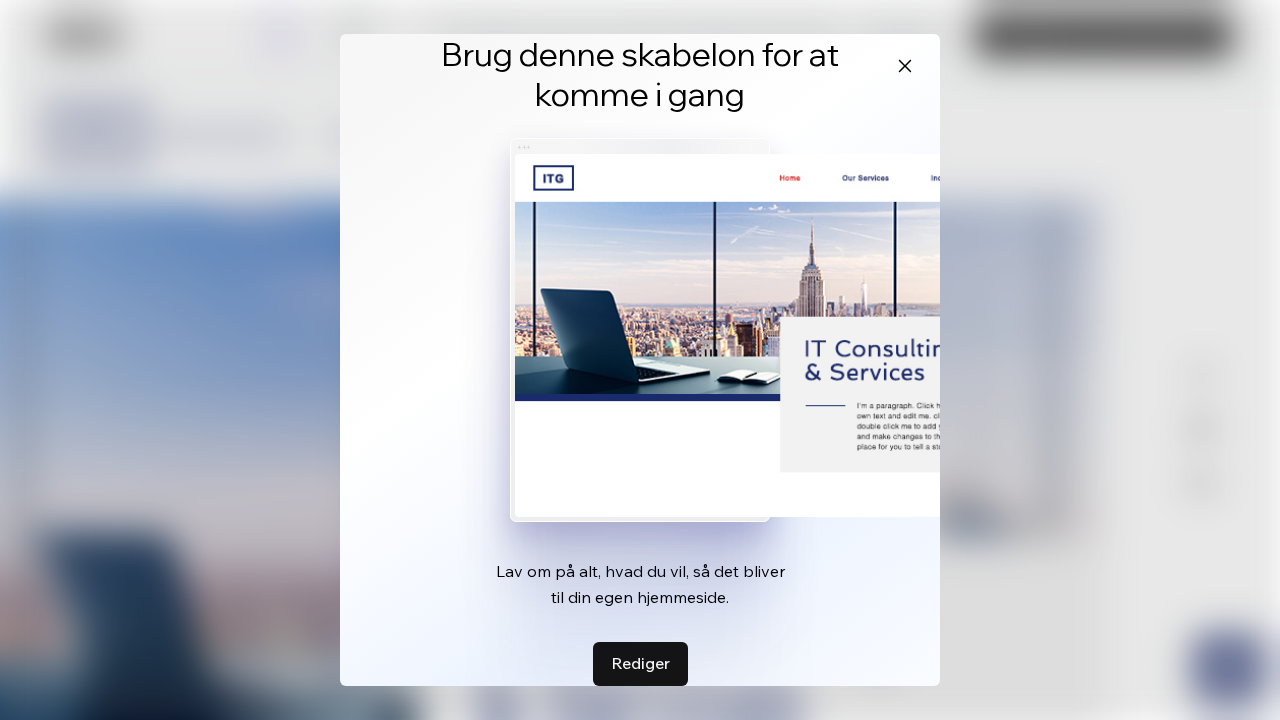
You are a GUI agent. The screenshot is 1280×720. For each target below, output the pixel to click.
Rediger (640, 663)
